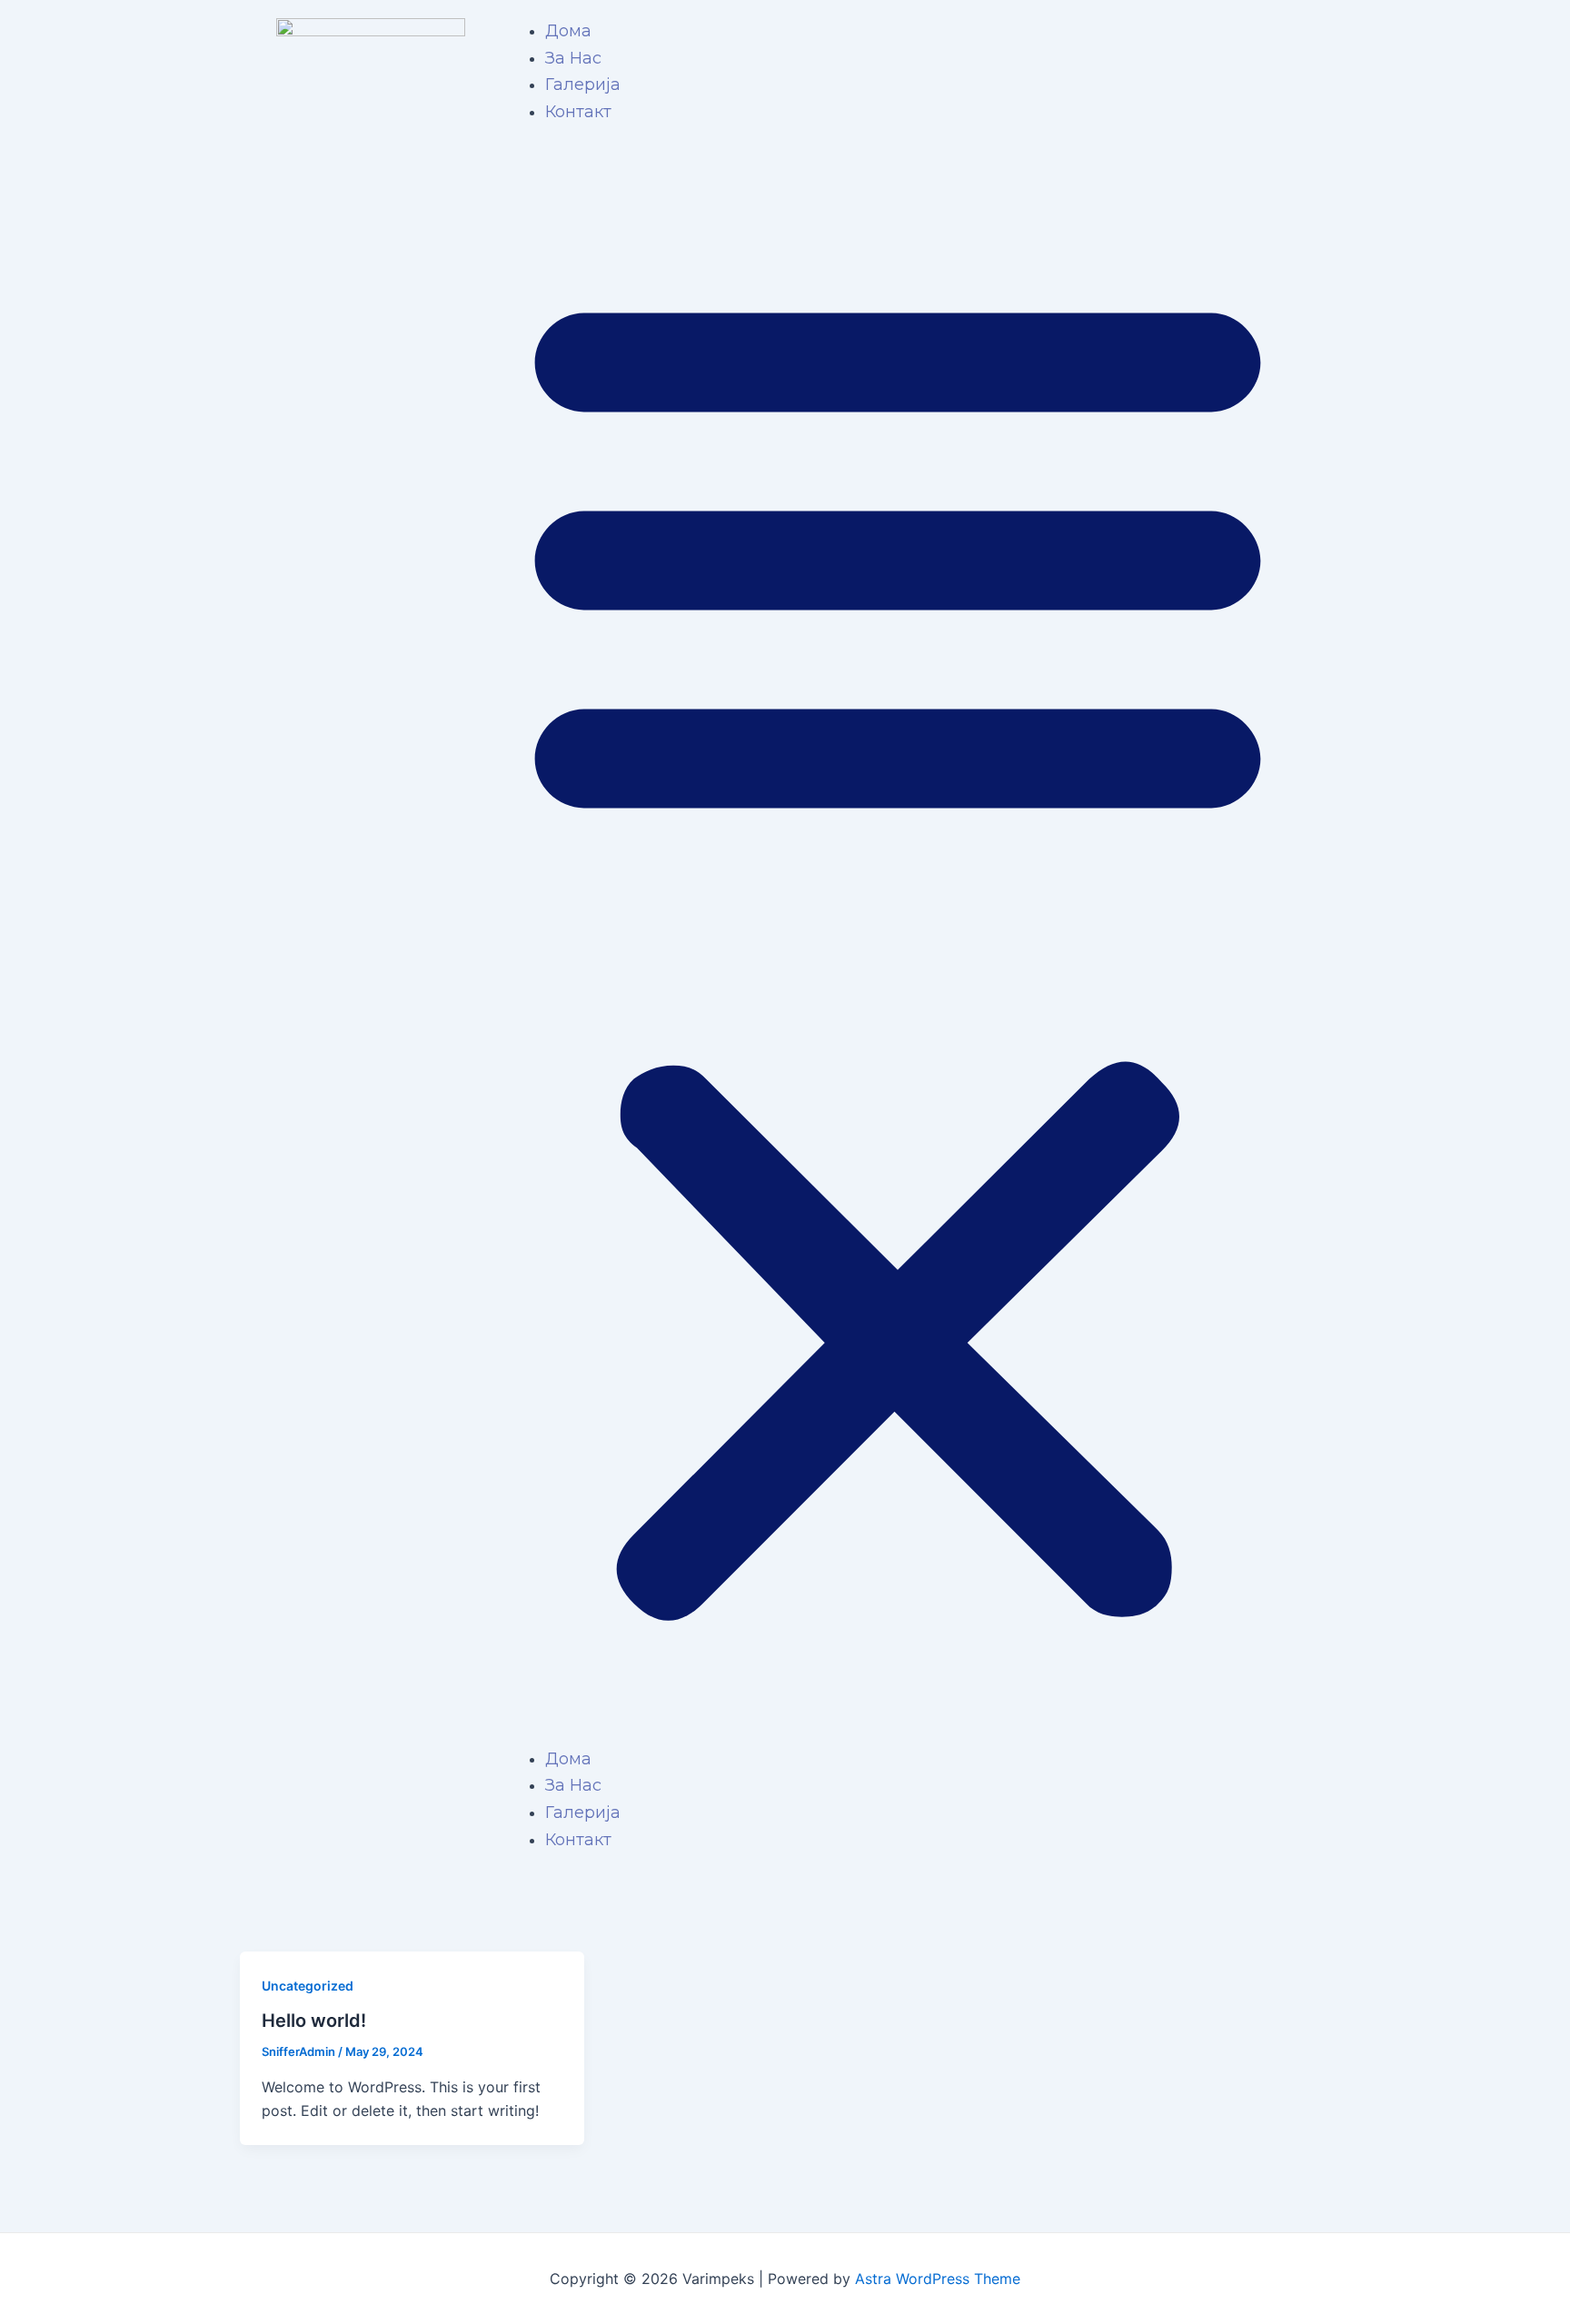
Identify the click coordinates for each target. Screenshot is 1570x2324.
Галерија (583, 84)
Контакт (578, 112)
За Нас (573, 58)
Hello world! (314, 2021)
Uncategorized (308, 1986)
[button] (898, 947)
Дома (568, 31)
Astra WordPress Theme (938, 2279)
